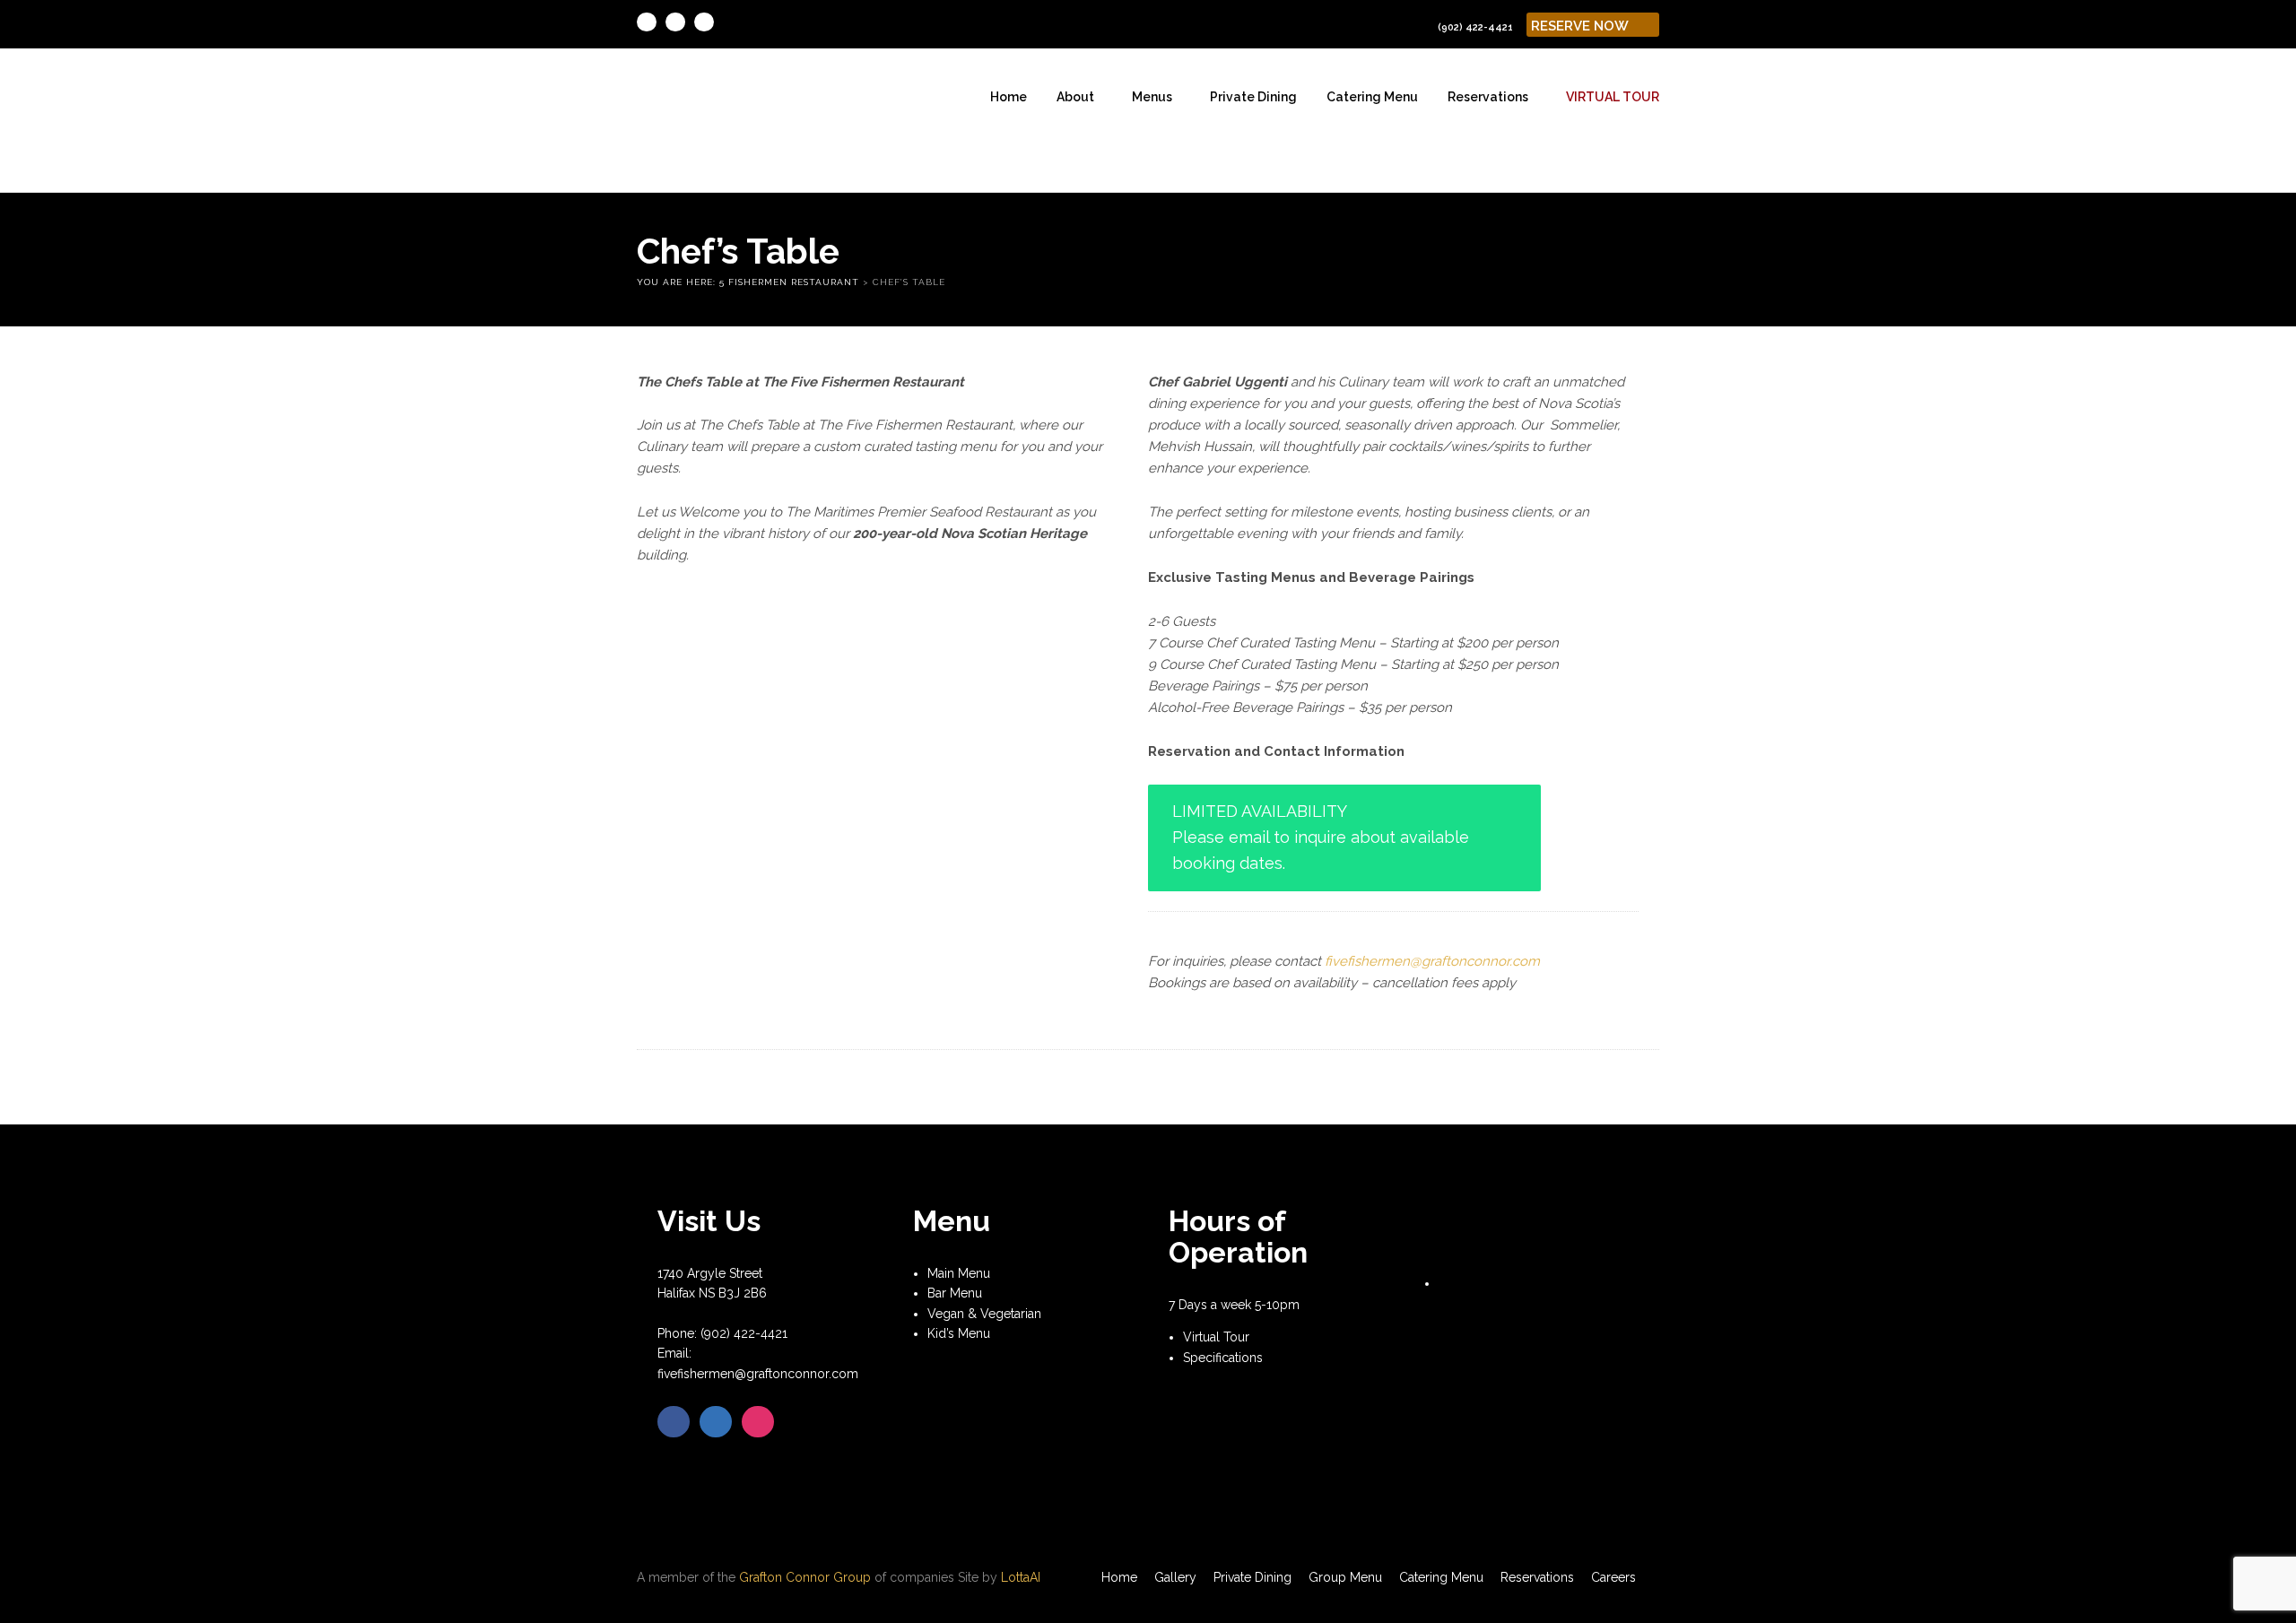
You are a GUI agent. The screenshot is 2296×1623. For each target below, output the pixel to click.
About (1075, 97)
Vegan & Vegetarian (984, 1314)
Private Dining (1253, 97)
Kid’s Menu (959, 1333)
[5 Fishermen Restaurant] (686, 119)
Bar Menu (955, 1293)
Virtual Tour (1613, 97)
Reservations (1488, 97)
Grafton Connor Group (805, 1577)
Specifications (1223, 1358)
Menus (1152, 97)
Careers (1613, 1577)
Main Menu (959, 1273)
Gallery (1175, 1577)
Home (1009, 97)
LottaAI (1021, 1577)
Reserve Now (1581, 26)
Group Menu (1345, 1577)
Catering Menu (1372, 97)
